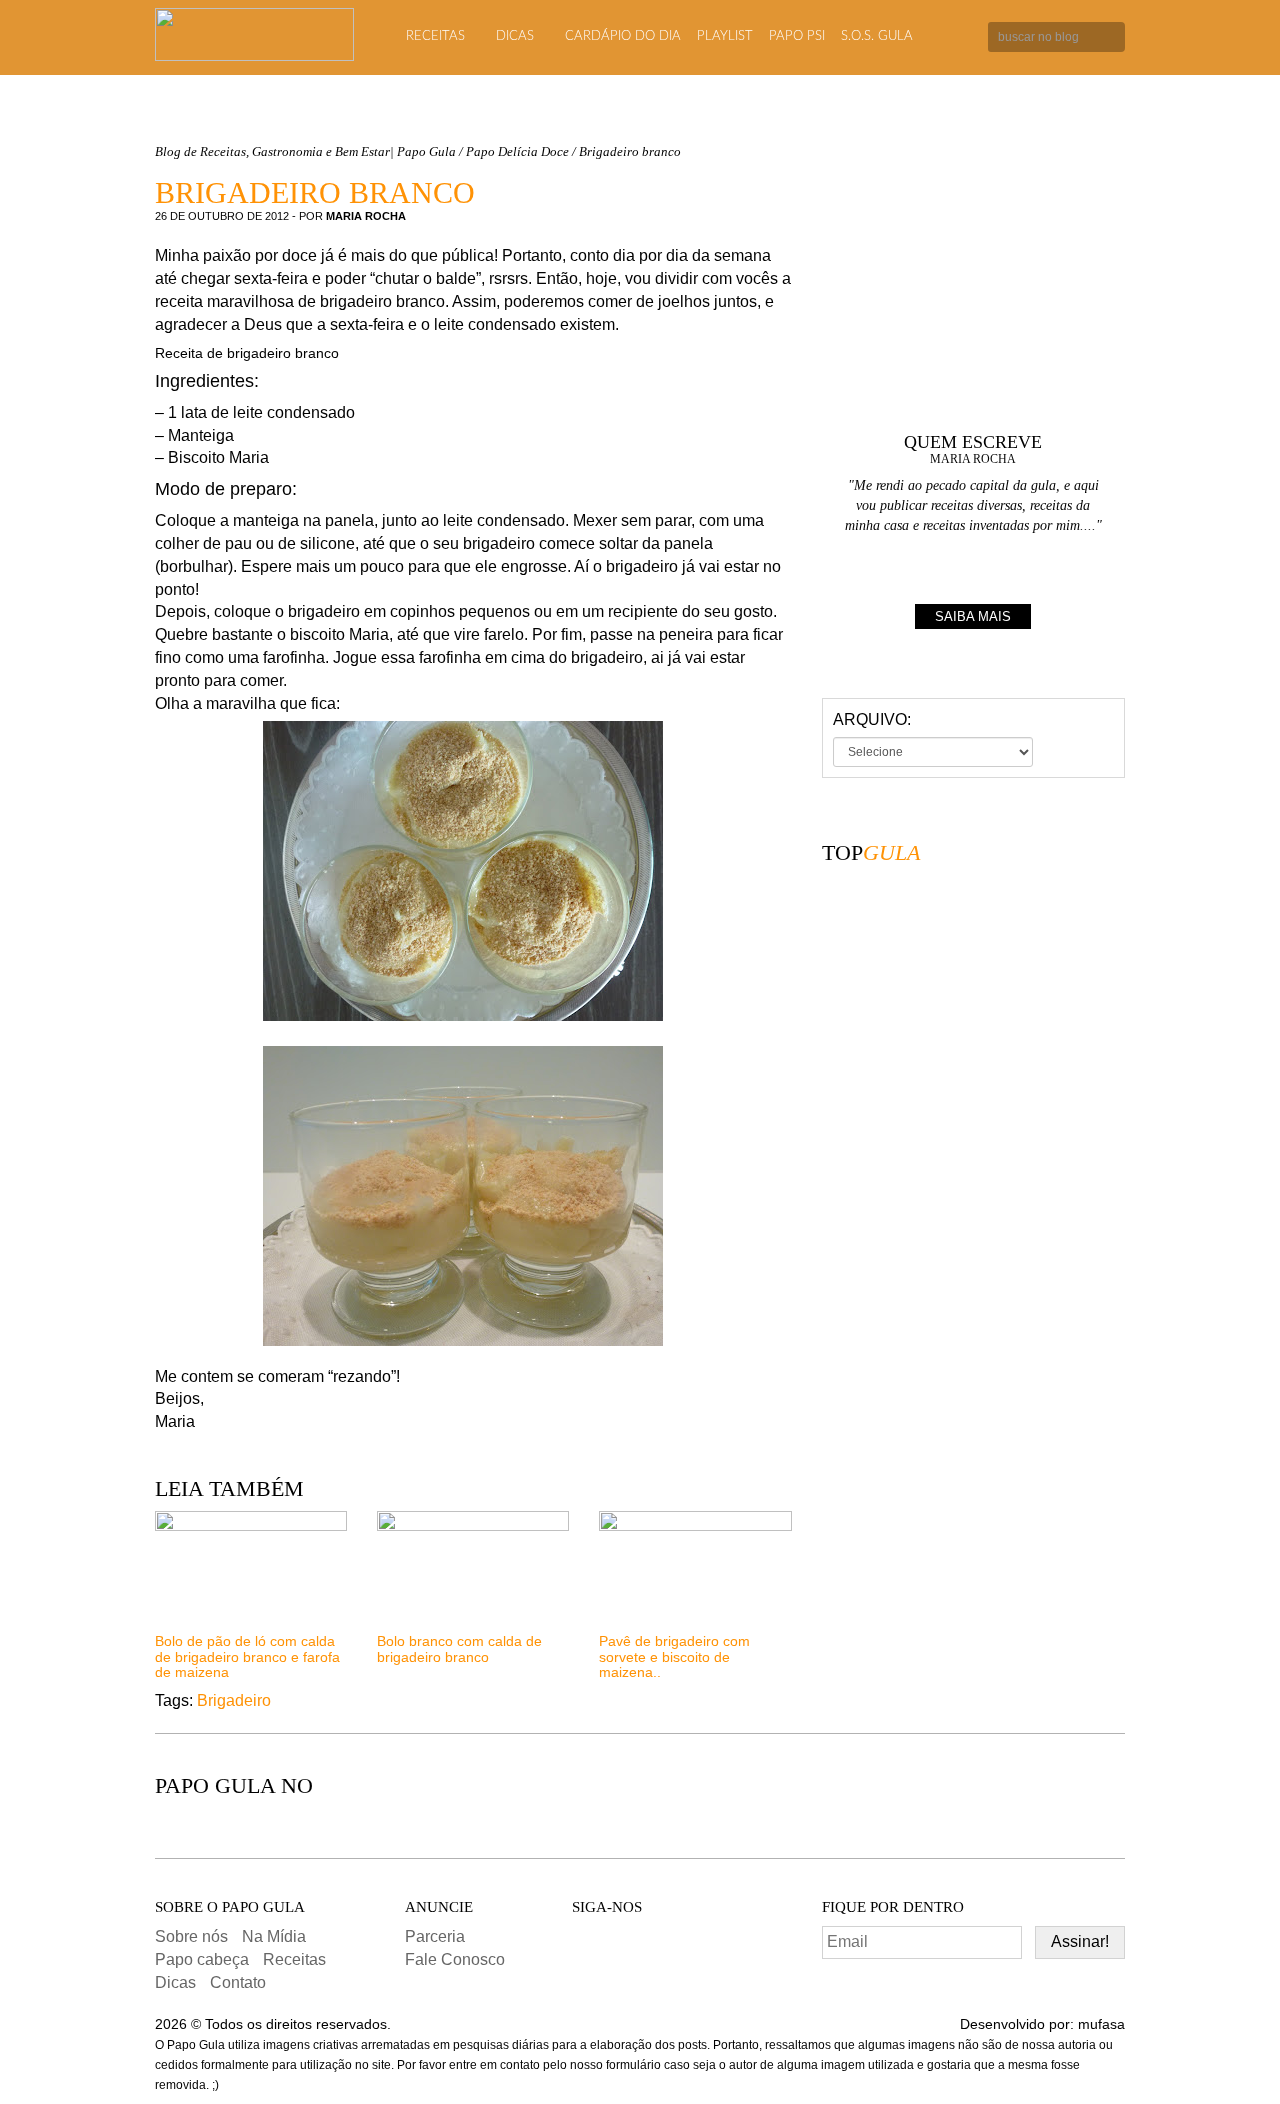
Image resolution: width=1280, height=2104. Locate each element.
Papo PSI (797, 36)
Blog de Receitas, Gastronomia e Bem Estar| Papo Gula (305, 151)
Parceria (435, 1936)
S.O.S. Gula (877, 36)
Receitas (435, 36)
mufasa (1101, 2024)
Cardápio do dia (623, 36)
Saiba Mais (973, 616)
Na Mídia (274, 1936)
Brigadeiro (234, 1700)
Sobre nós (191, 1936)
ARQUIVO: (872, 719)
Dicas (515, 36)
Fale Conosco (455, 1959)
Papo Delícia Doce (517, 151)
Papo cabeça (202, 1959)
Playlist (725, 36)
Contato (238, 1982)
